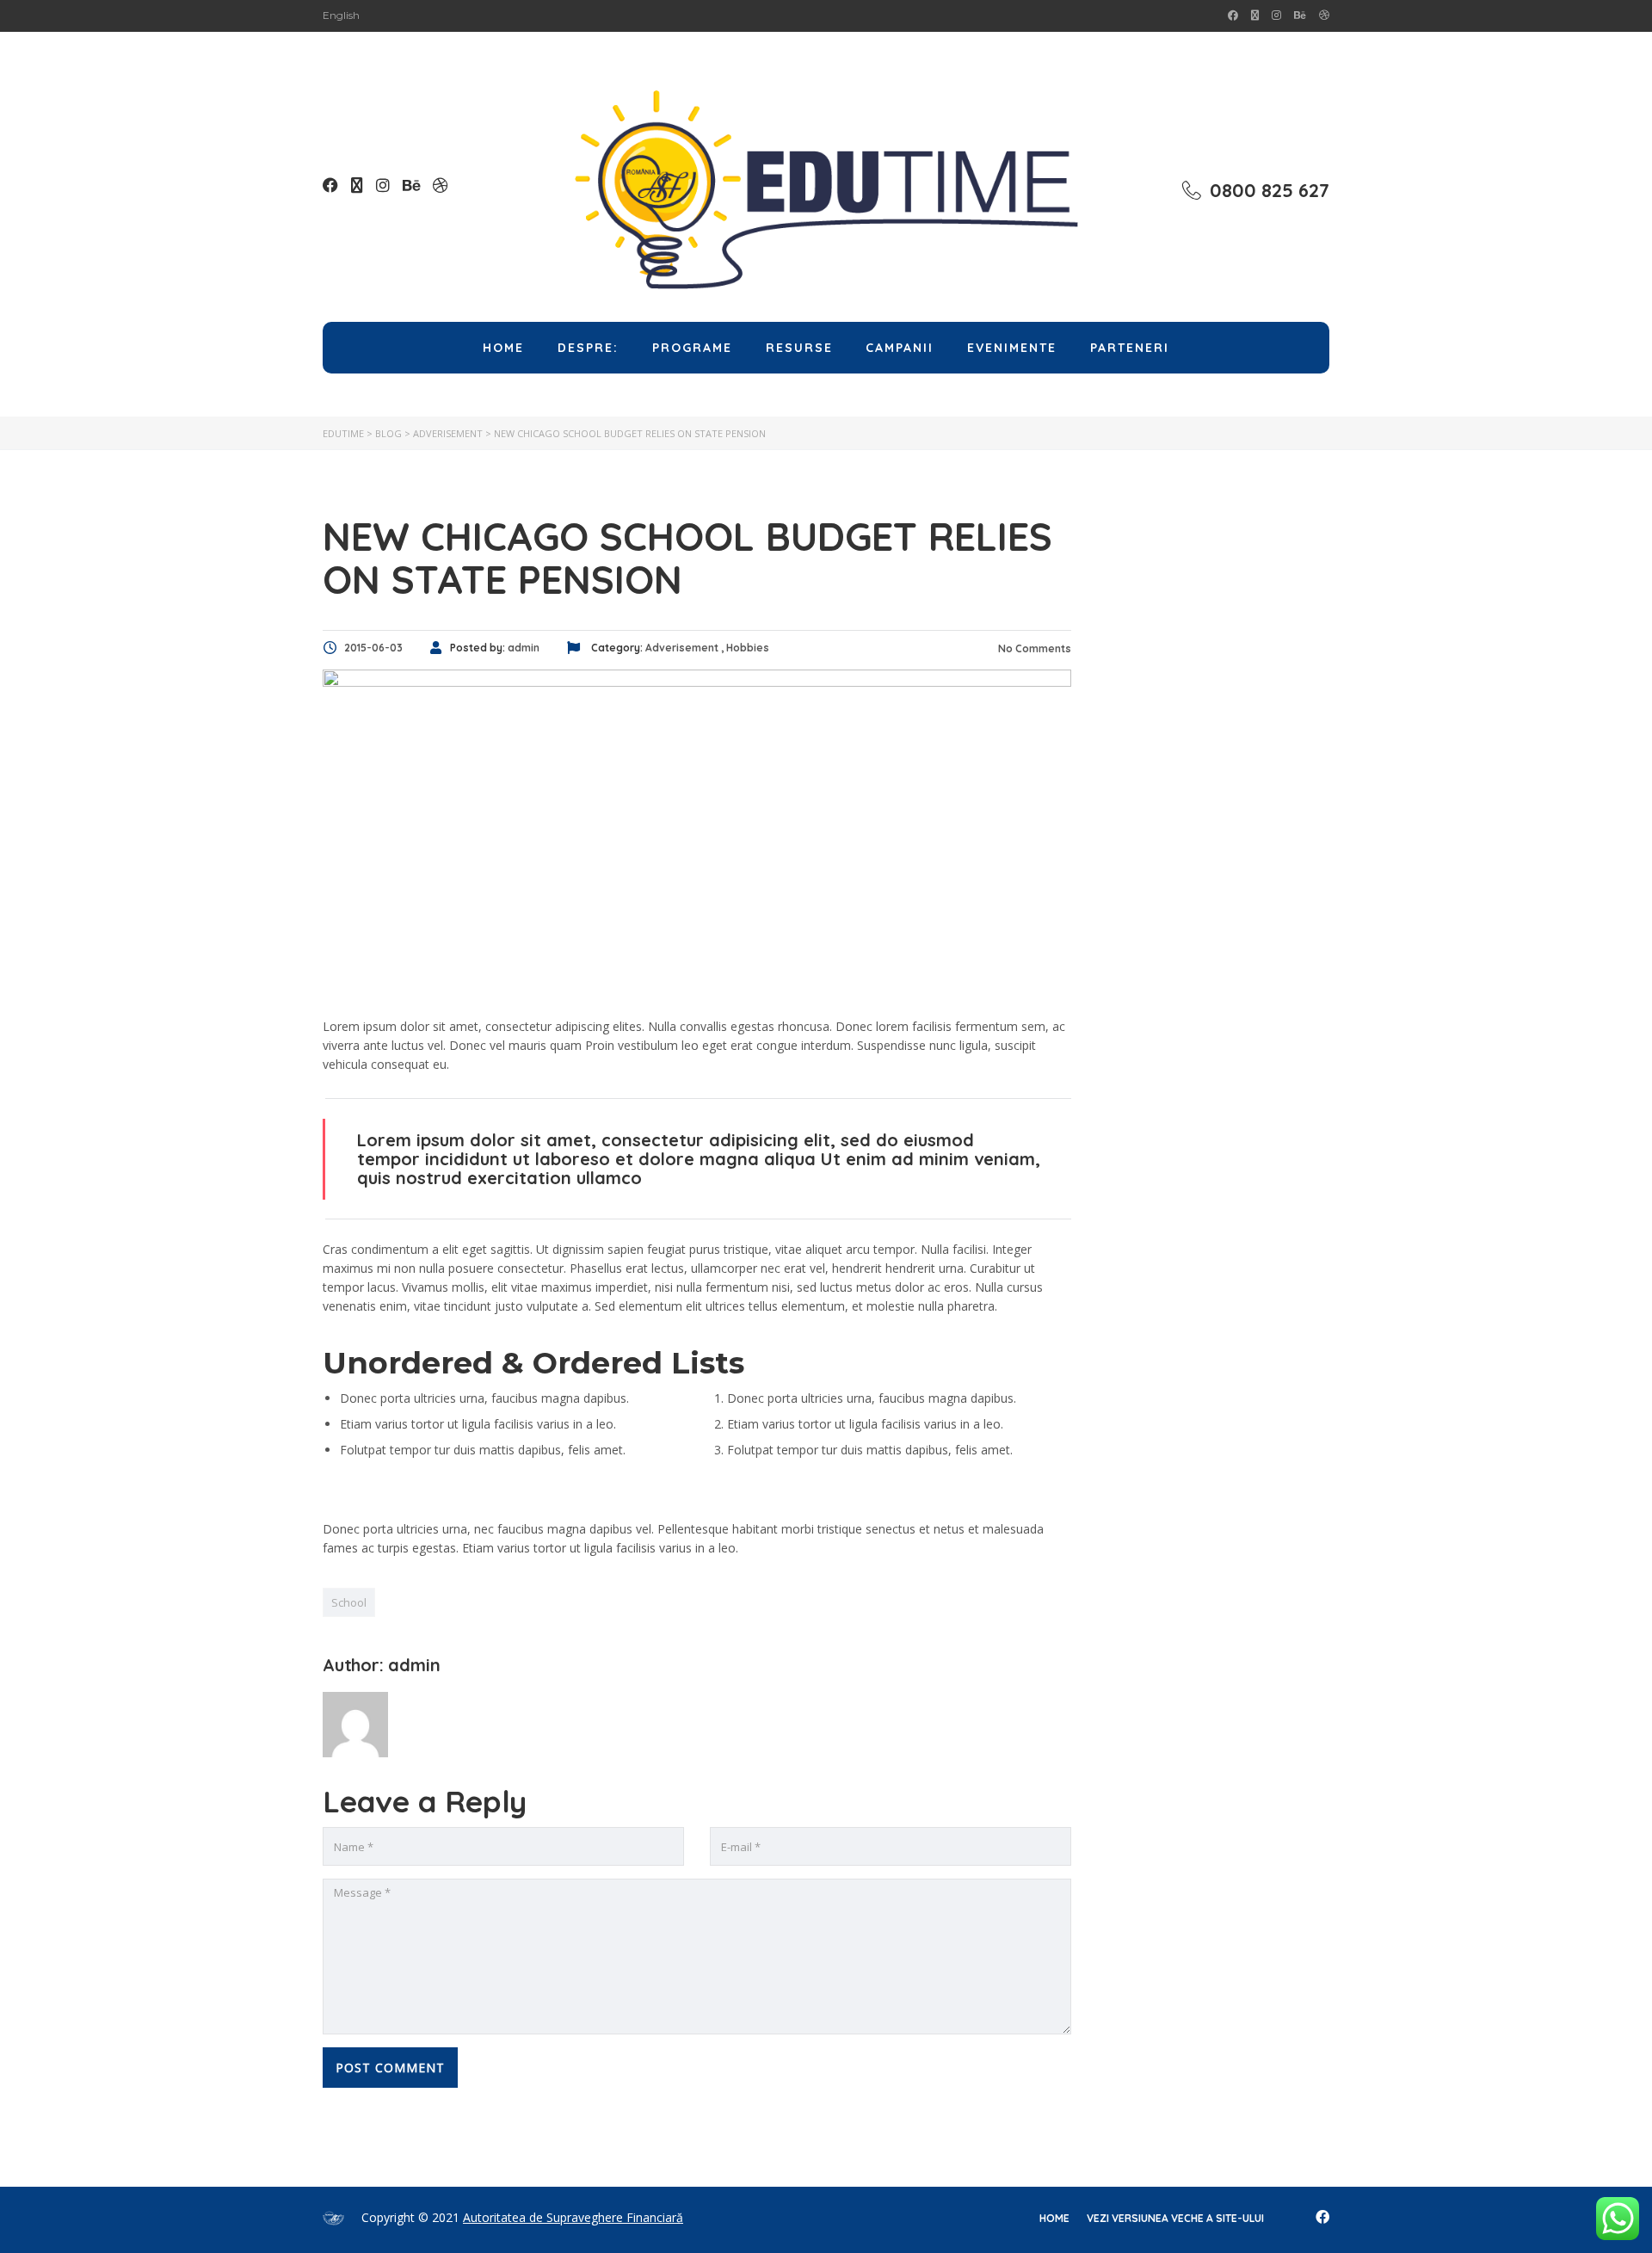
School (349, 1602)
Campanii (900, 348)
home (1054, 2218)
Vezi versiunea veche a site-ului (1175, 2218)
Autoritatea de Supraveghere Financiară (573, 2217)
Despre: (588, 348)
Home (503, 348)
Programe (692, 348)
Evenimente (1012, 348)
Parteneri (1130, 348)
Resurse (799, 348)
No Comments (1033, 648)
